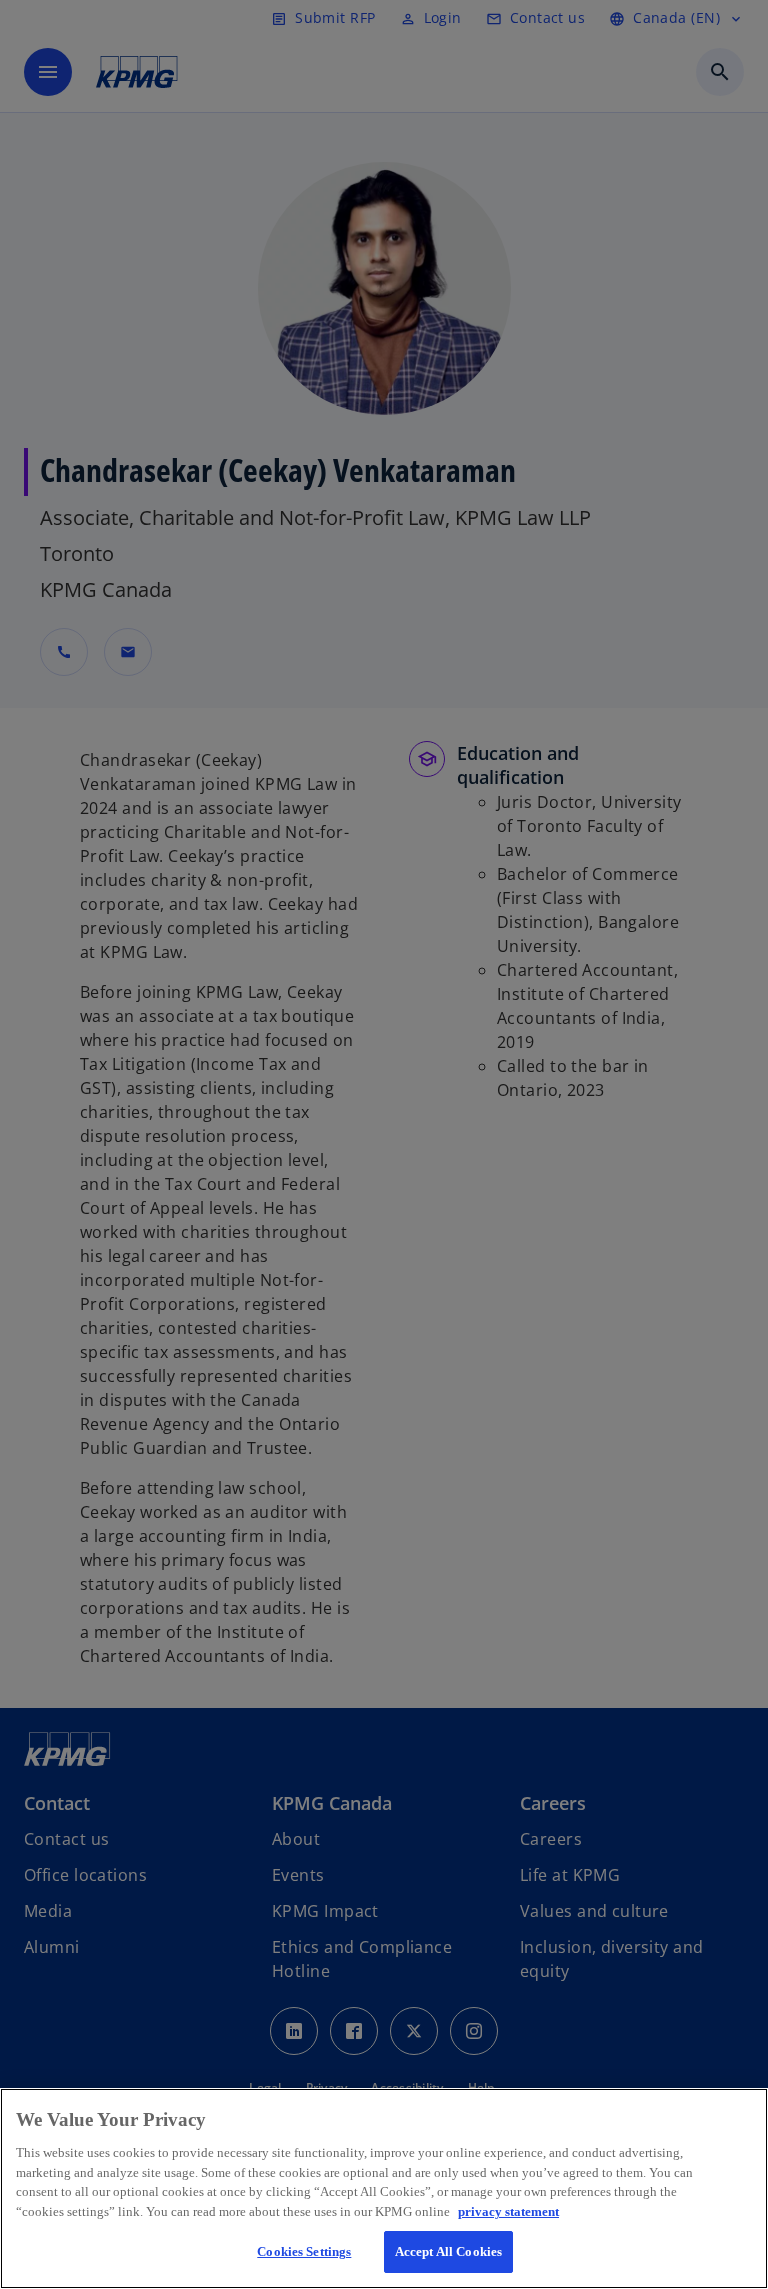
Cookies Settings (304, 2251)
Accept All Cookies (448, 2251)
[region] (384, 2188)
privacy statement (508, 2211)
